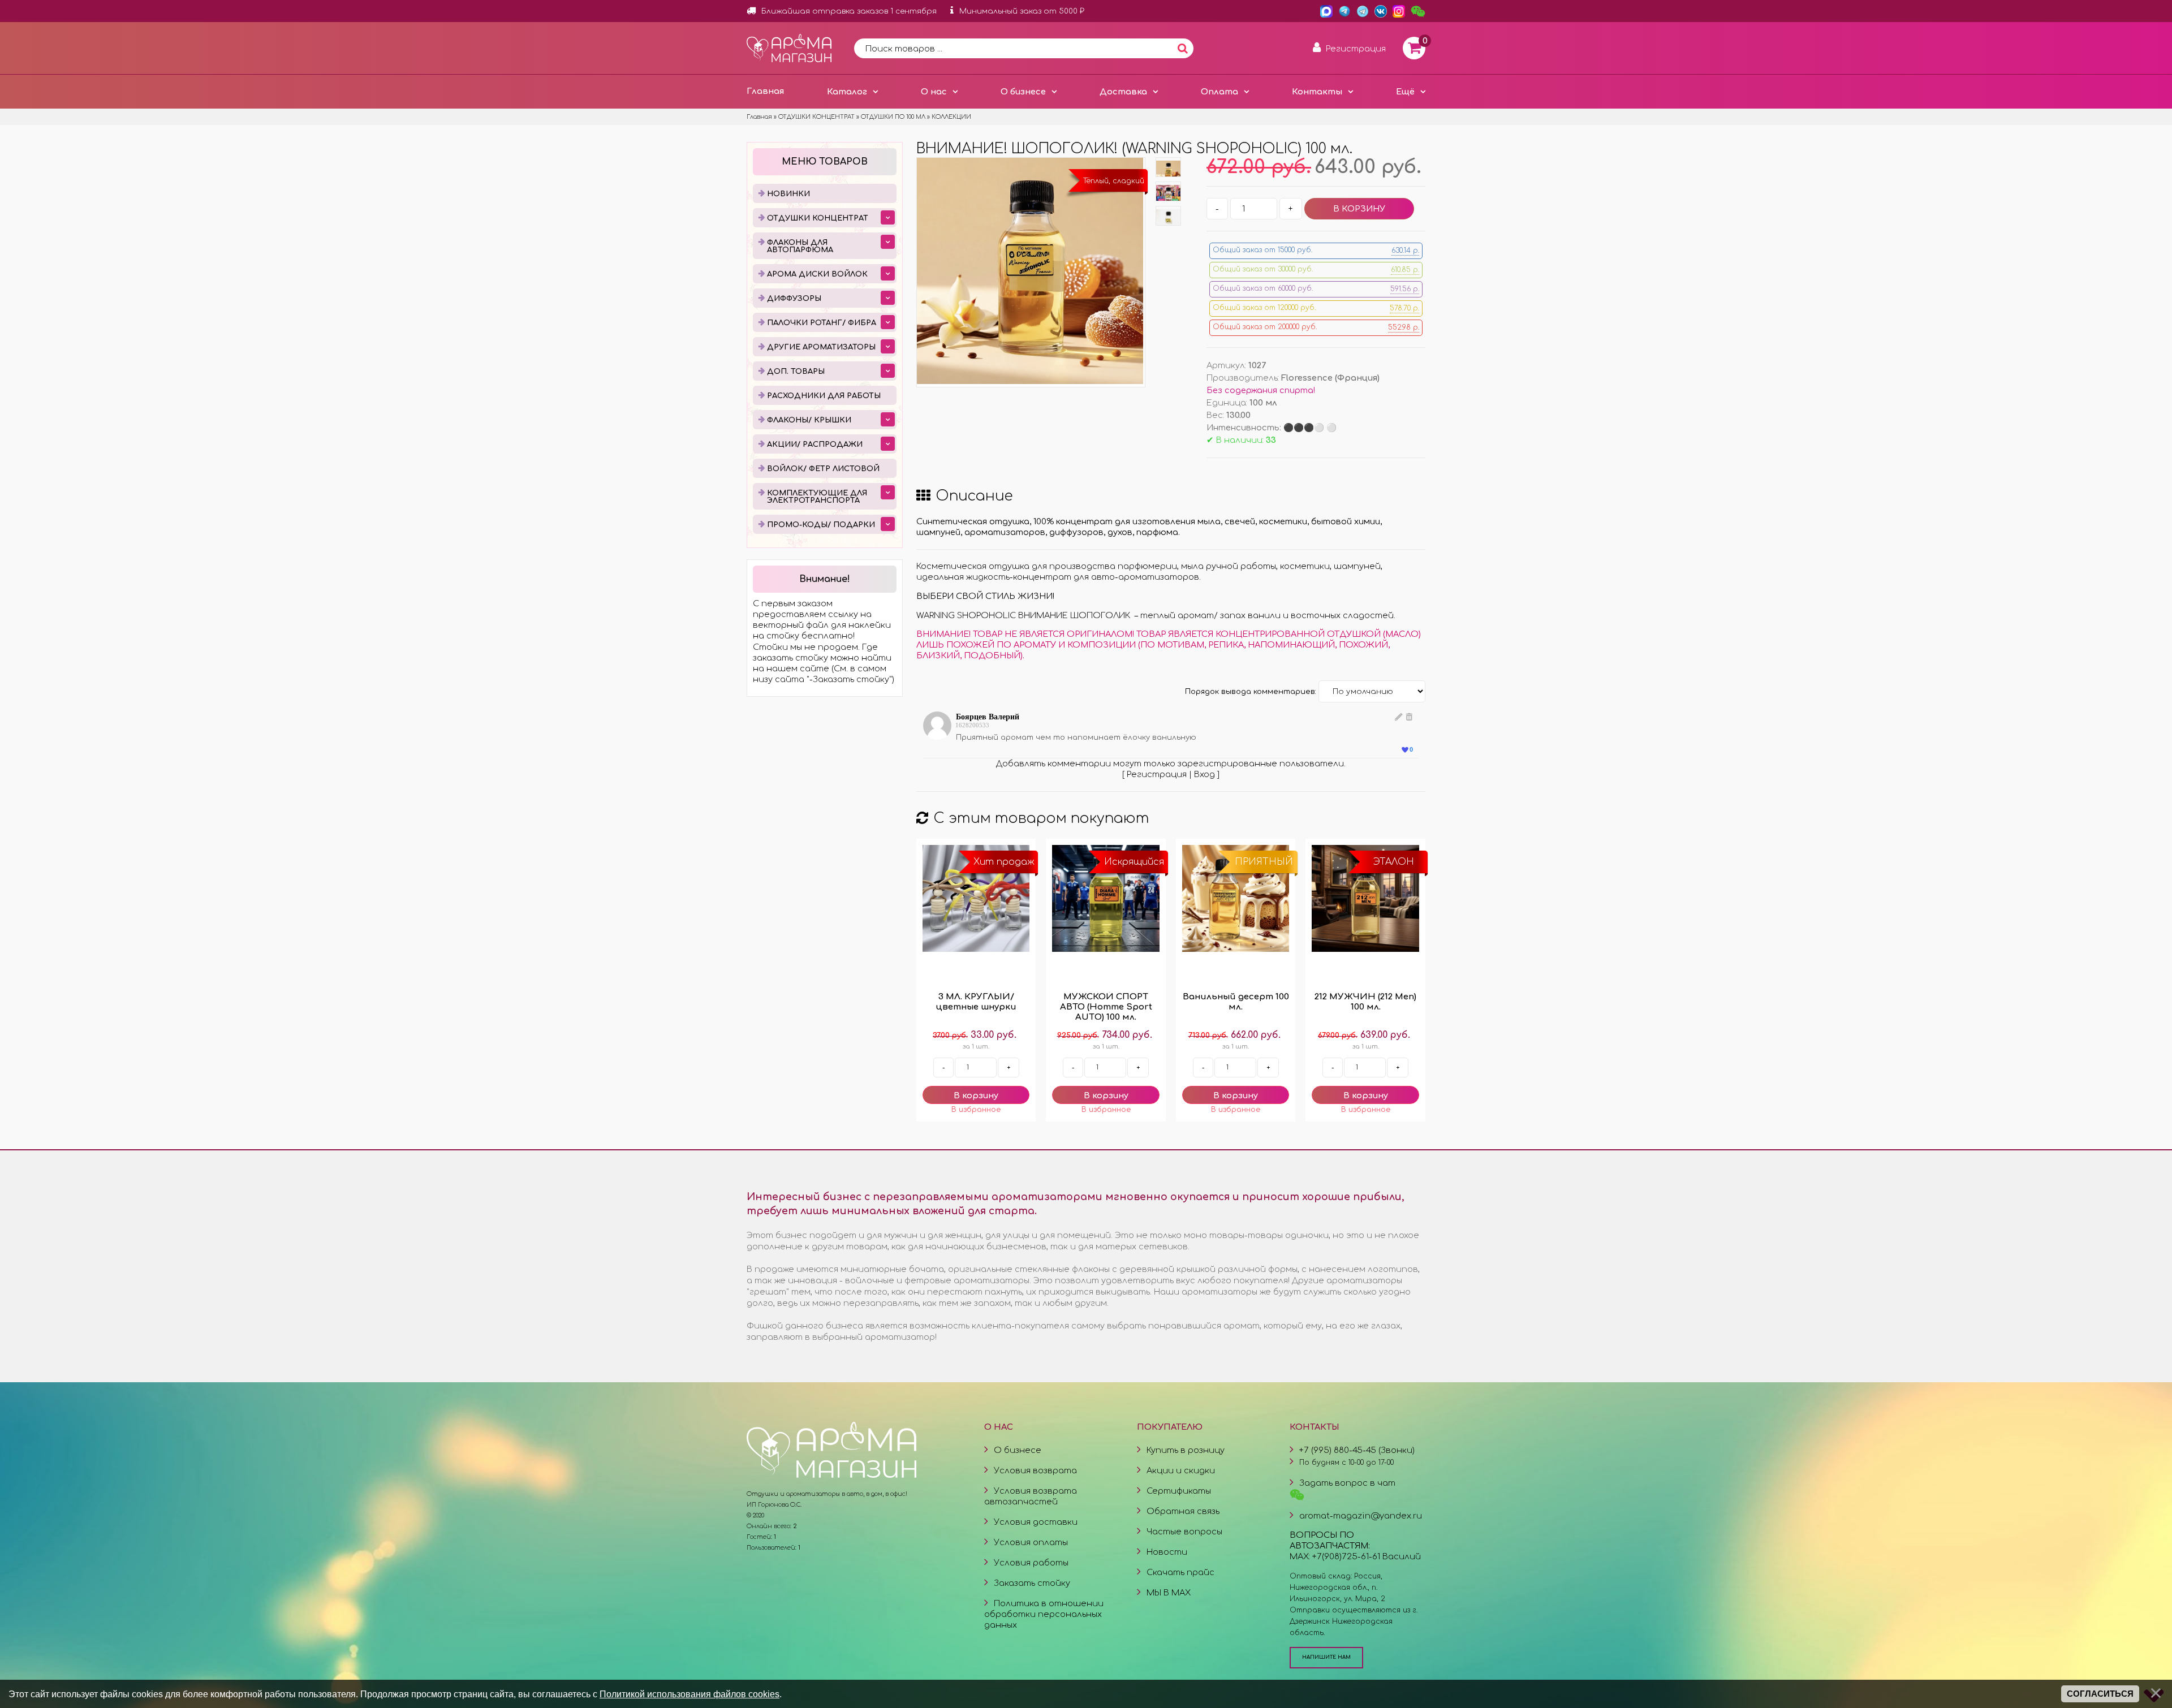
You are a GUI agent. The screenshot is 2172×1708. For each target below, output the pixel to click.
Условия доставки (1036, 1522)
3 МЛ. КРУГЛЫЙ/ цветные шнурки (976, 1002)
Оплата (1219, 92)
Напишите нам (1326, 1657)
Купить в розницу (1186, 1450)
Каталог (847, 92)
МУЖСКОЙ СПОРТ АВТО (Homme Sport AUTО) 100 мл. (1106, 1007)
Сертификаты (1179, 1491)
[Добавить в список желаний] (976, 1110)
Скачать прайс (1180, 1572)
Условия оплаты (1031, 1542)
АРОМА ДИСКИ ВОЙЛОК (817, 274)
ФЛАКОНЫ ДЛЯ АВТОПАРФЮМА (800, 246)
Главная (765, 91)
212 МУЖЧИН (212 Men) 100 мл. (1365, 1002)
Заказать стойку (1032, 1583)
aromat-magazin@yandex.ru (1361, 1516)
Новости (1167, 1552)
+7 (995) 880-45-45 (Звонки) (1357, 1450)
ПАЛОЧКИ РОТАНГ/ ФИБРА (822, 323)
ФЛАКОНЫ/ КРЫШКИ (809, 420)
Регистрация (1157, 774)
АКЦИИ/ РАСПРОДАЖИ (815, 445)
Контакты (1317, 92)
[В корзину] (976, 1095)
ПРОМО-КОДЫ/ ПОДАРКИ (821, 525)
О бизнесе (1023, 92)
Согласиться (2100, 1694)
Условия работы (1031, 1563)
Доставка (1123, 92)
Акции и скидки (1181, 1470)
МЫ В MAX (1169, 1593)
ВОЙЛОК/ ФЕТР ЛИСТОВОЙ (823, 469)
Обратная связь (1183, 1511)
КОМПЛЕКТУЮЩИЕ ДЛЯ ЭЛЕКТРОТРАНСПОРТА (817, 497)
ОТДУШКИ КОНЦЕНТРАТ (818, 218)
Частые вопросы (1184, 1532)
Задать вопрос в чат (1347, 1483)
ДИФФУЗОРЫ (794, 299)
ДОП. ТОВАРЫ (796, 372)
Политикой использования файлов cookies (689, 1694)
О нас (934, 92)
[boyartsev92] (940, 737)
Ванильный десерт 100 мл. (1236, 1002)
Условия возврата (1035, 1470)
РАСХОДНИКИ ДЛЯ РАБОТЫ (824, 396)
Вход (1204, 774)
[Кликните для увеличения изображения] (1030, 271)
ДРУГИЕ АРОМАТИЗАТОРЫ (821, 347)
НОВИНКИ (788, 194)
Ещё (1405, 92)
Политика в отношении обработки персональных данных (1044, 1614)
